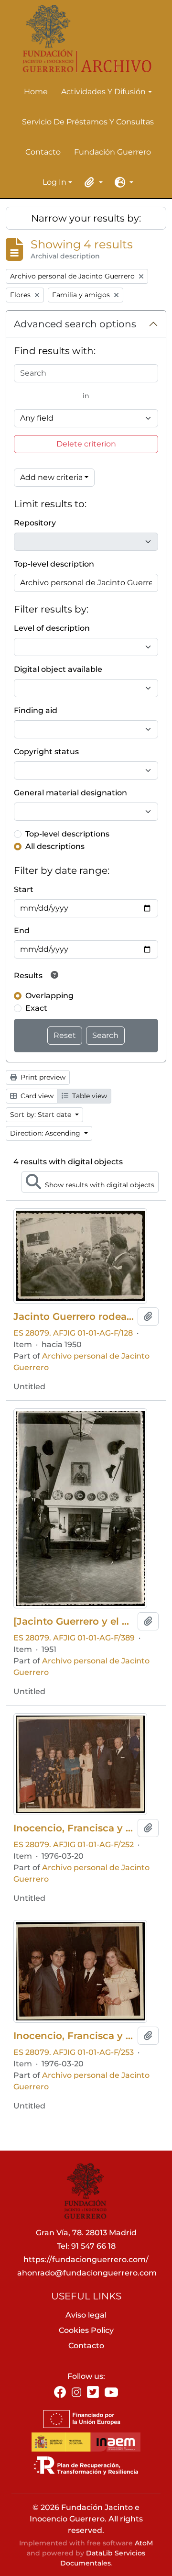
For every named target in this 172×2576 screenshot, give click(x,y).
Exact (36, 1008)
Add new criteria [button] (51, 477)
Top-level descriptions (67, 834)
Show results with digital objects (99, 1185)
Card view (36, 1096)
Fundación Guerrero (113, 152)
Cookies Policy (86, 2330)
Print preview (42, 1077)
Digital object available (58, 669)
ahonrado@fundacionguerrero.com (87, 2273)
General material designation (70, 793)
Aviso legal (86, 2315)
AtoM (144, 2543)
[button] (92, 182)
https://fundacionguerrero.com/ (86, 2259)
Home (36, 92)
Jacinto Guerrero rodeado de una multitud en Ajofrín (74, 1316)
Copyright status (46, 752)
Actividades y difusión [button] (103, 92)
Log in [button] (54, 183)
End (22, 931)
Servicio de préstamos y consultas (88, 122)
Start (24, 889)
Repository (35, 523)
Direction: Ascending (46, 1133)
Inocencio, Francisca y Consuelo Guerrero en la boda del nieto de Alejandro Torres (74, 1828)
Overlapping (49, 996)
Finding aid (36, 710)
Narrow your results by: (86, 218)
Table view (89, 1096)
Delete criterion (86, 444)
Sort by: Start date (42, 1115)
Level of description (52, 628)
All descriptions (55, 846)
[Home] (82, 39)
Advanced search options (75, 324)
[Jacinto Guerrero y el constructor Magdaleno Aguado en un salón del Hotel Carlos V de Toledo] (74, 1621)
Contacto (43, 152)
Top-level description (54, 564)
